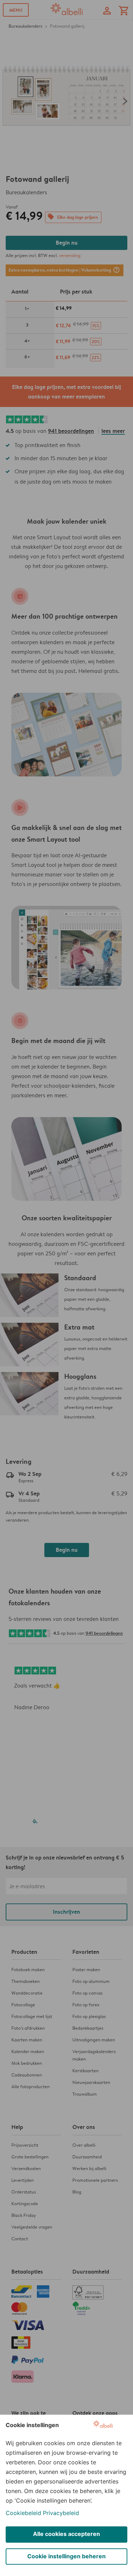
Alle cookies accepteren (66, 2534)
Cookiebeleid (23, 2513)
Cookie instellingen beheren (66, 2556)
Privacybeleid (61, 2513)
